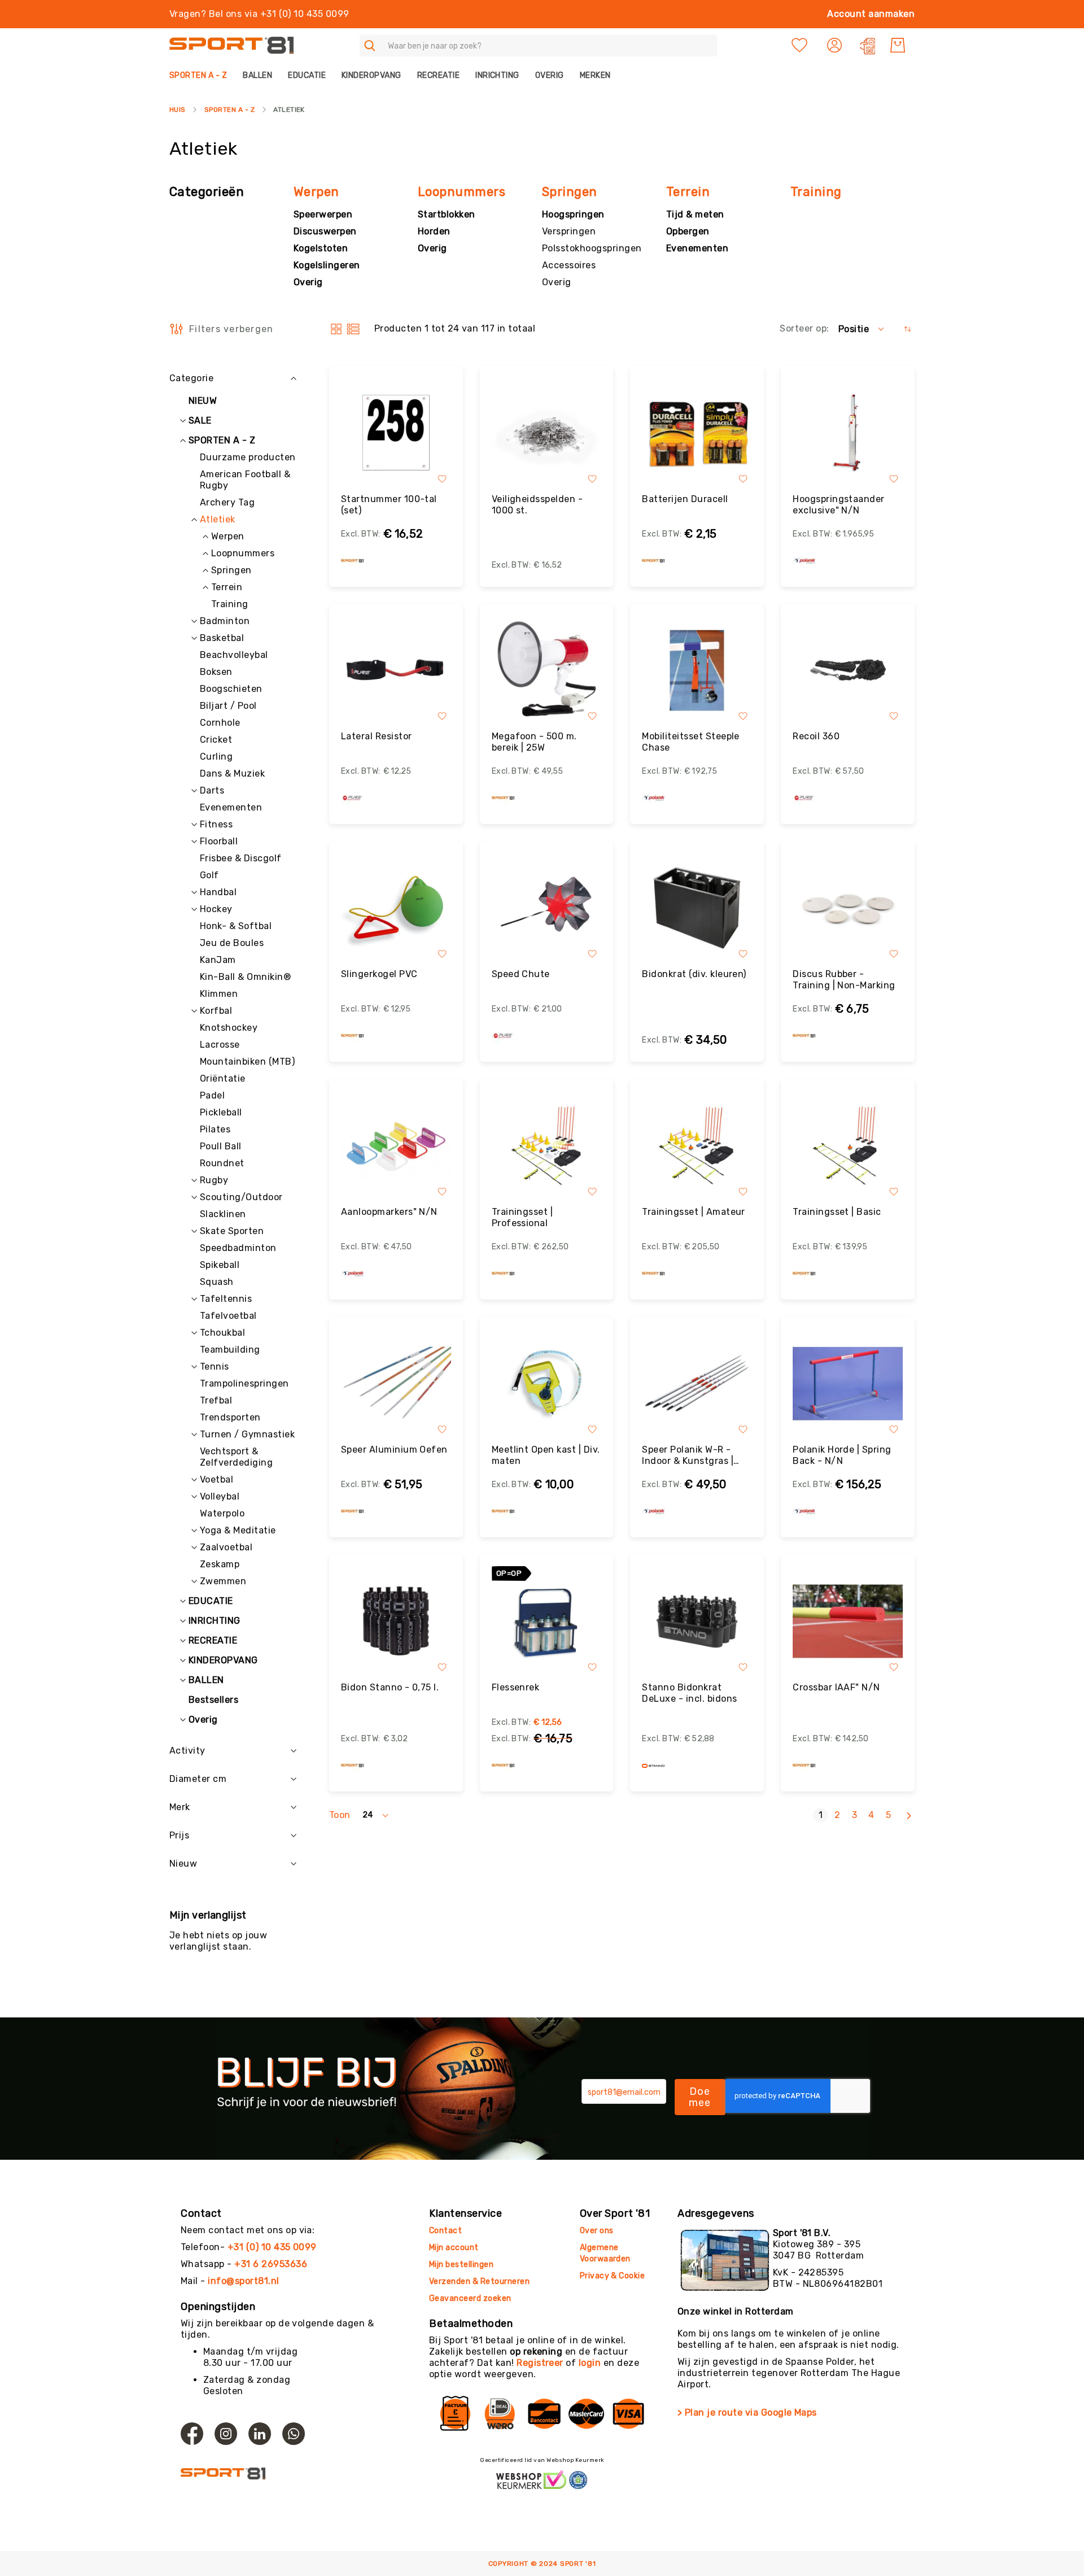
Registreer (540, 2363)
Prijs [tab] (179, 1835)
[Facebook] (192, 2434)
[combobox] (538, 45)
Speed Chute (521, 974)
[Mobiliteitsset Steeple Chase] (697, 671)
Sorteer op (803, 328)
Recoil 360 (816, 736)
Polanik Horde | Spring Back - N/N (842, 1455)
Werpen (316, 192)
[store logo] (231, 45)
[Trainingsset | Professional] (547, 1146)
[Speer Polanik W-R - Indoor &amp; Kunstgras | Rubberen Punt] (697, 1383)
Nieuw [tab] (183, 1864)
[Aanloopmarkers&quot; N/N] (396, 1146)
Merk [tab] (180, 1807)
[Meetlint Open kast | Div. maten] (547, 1383)
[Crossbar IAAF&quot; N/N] (848, 1621)
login (590, 2363)
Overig (308, 282)
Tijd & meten (695, 214)
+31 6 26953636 (271, 2264)
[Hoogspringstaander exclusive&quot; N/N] (848, 433)
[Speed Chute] (547, 908)
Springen (570, 192)
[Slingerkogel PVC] (396, 908)
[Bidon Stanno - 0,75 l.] (396, 1621)
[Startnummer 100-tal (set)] (396, 433)
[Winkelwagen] (898, 45)
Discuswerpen (325, 231)
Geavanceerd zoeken (470, 2298)
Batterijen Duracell (685, 499)
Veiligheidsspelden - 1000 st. (537, 505)
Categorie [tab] (191, 378)
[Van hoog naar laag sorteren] (908, 329)
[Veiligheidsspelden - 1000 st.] (547, 433)
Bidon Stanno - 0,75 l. (390, 1687)
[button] (836, 45)
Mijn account (454, 2248)
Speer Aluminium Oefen (394, 1450)
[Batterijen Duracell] (697, 433)
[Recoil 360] (848, 671)
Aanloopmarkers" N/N (389, 1212)
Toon (340, 1815)
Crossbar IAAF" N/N (836, 1687)
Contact (445, 2231)
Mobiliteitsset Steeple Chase (691, 742)
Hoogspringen (573, 214)
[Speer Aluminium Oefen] (396, 1383)
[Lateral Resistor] (396, 671)
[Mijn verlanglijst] (799, 45)
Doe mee (700, 2097)
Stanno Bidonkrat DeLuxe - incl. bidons (689, 1693)
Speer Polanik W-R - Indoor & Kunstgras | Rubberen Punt (688, 1455)
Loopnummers (462, 192)
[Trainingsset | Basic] (848, 1146)
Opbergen (688, 231)
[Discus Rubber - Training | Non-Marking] (848, 908)
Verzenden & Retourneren (479, 2281)
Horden (434, 231)
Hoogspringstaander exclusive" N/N (839, 505)
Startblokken (447, 214)
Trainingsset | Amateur (694, 1212)
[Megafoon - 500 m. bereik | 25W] (547, 671)
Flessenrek (516, 1687)
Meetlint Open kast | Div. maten (546, 1455)
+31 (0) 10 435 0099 (272, 2247)
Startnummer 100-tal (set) (389, 505)
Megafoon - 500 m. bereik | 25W (534, 742)
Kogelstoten (321, 248)
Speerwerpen (323, 214)
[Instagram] (226, 2434)
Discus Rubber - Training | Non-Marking (844, 980)
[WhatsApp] (294, 2434)
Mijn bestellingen (461, 2265)
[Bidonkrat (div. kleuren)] (697, 908)
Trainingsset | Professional (523, 1217)
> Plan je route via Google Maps (747, 2412)
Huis (178, 110)
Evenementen (697, 248)
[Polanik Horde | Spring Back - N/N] (848, 1383)
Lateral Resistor (377, 736)
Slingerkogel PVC (379, 974)
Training (816, 192)
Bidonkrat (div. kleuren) (694, 974)
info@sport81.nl (243, 2281)
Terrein (688, 192)
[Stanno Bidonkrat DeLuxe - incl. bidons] (697, 1621)
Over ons (597, 2231)
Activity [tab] (187, 1751)
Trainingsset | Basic (837, 1212)
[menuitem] (202, 75)
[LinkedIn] (260, 2434)
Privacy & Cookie (613, 2276)
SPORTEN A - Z (230, 110)
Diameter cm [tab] (198, 1779)
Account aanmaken (871, 14)
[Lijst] (353, 329)
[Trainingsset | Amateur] (697, 1146)
